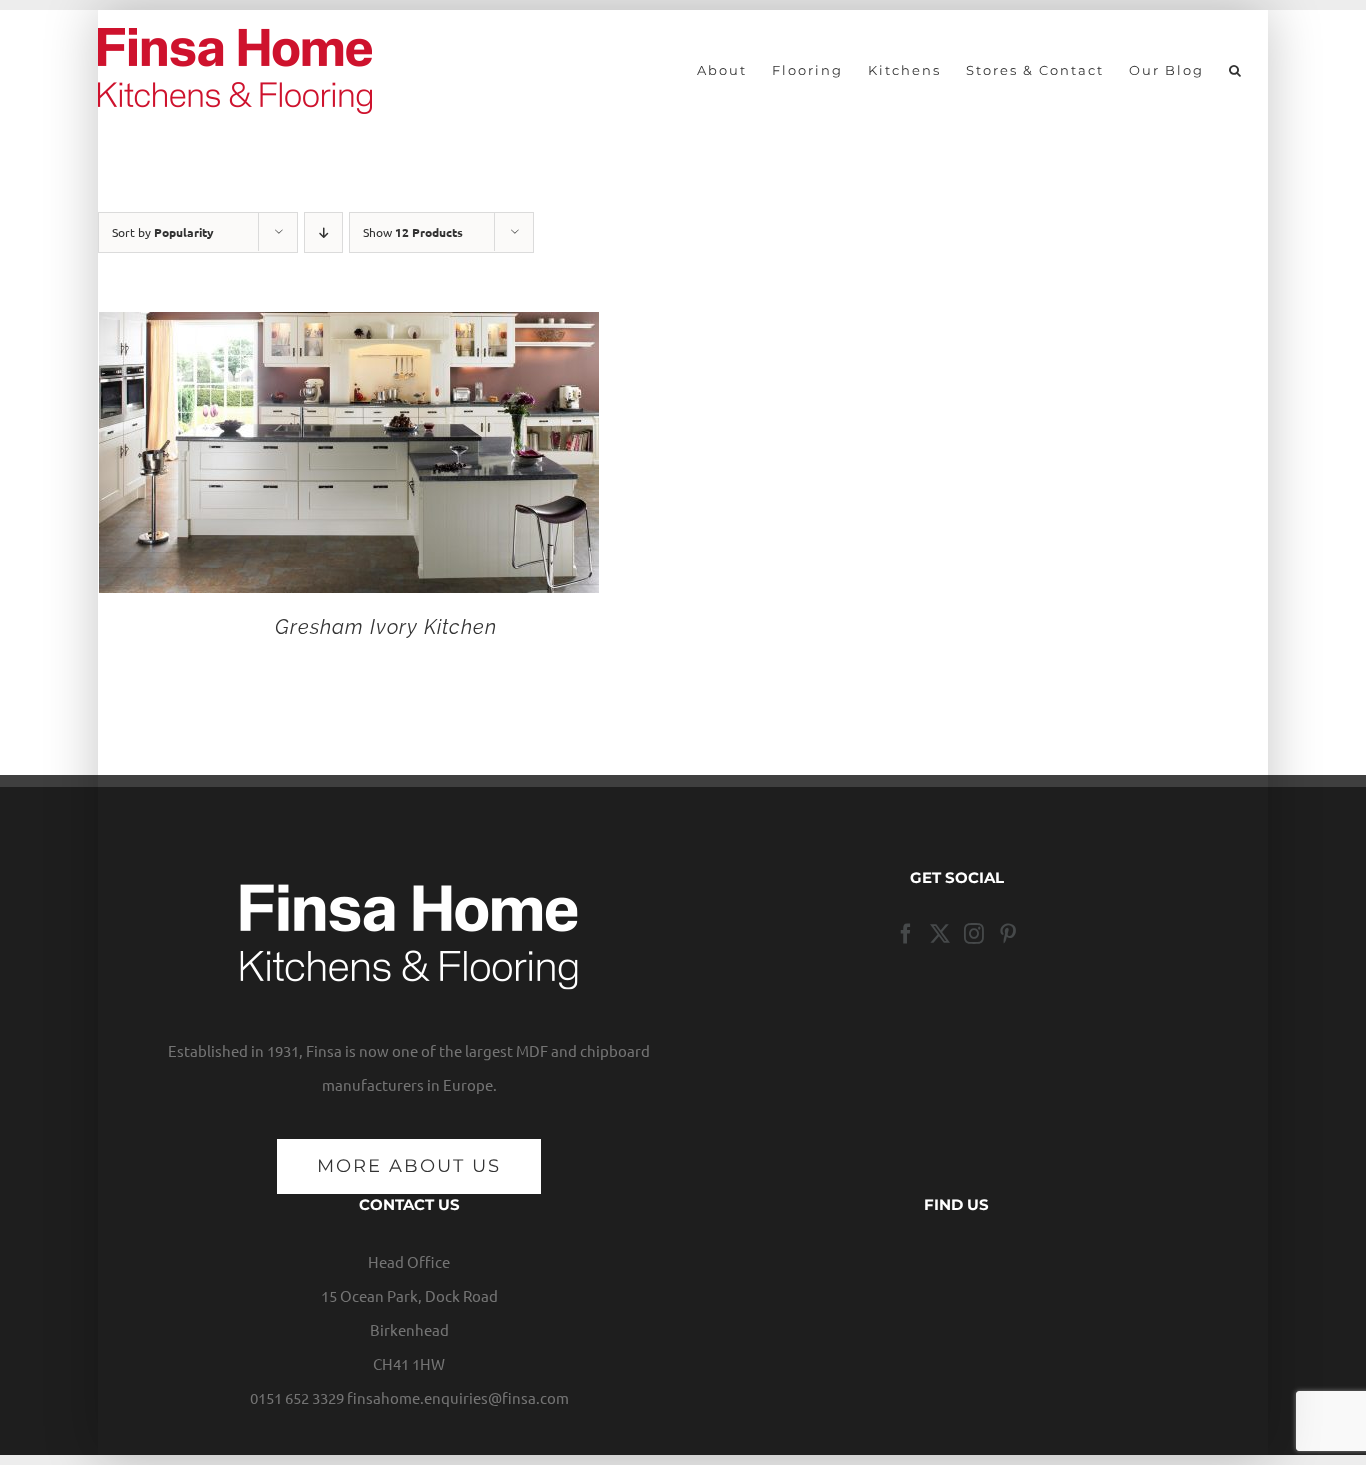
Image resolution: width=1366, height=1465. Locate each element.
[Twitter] (940, 934)
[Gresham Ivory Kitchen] (349, 328)
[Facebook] (906, 934)
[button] (1236, 70)
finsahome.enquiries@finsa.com (458, 1397)
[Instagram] (974, 934)
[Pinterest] (1008, 934)
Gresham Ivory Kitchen (386, 627)
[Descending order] (323, 232)
